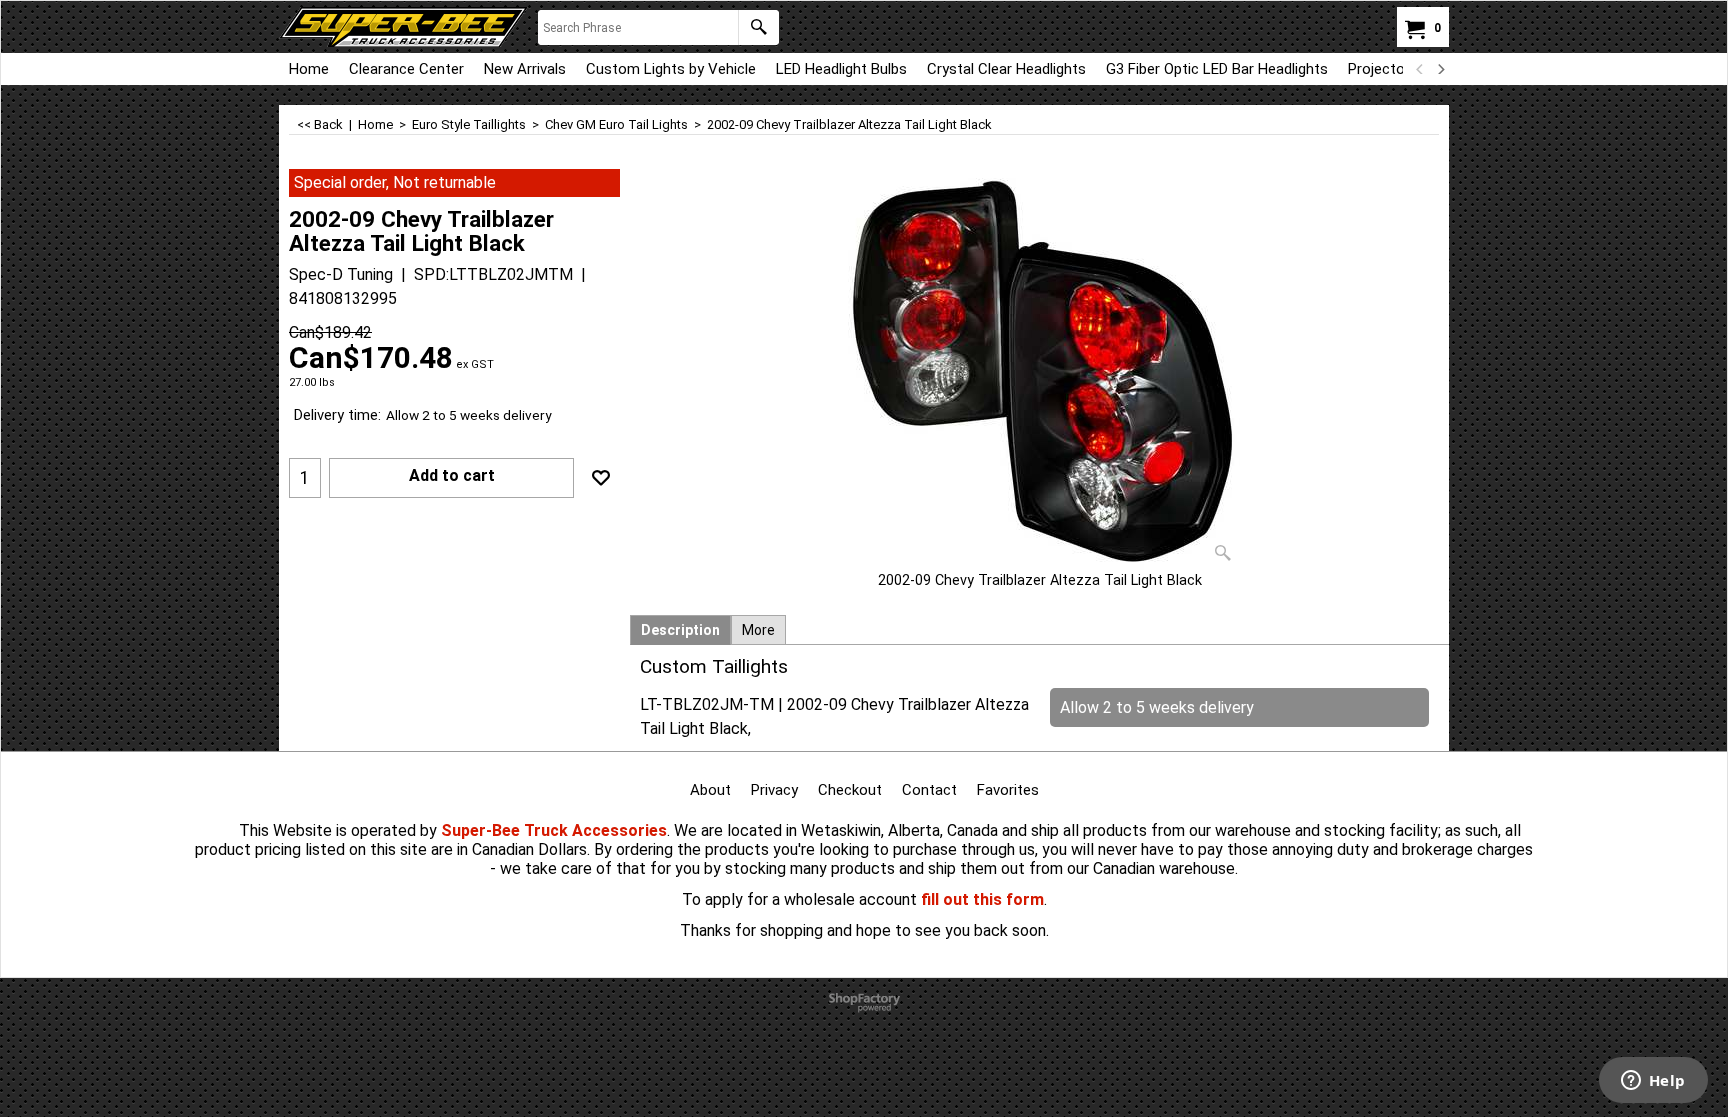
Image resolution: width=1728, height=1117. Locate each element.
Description (680, 630)
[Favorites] (601, 478)
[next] (1440, 69)
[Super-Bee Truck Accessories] (403, 27)
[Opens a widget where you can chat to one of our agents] (1653, 1082)
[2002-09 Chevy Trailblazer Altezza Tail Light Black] (1040, 370)
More (758, 630)
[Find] (758, 27)
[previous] (1420, 69)
